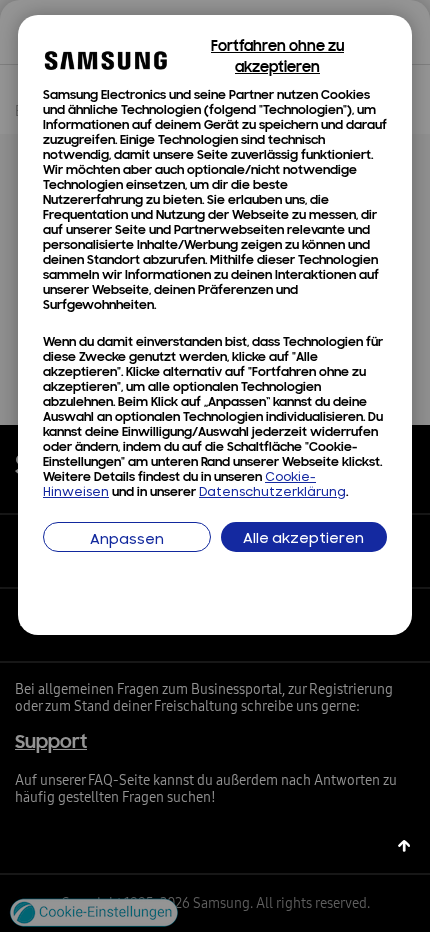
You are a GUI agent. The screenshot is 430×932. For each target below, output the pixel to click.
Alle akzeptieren (303, 539)
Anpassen (127, 540)
